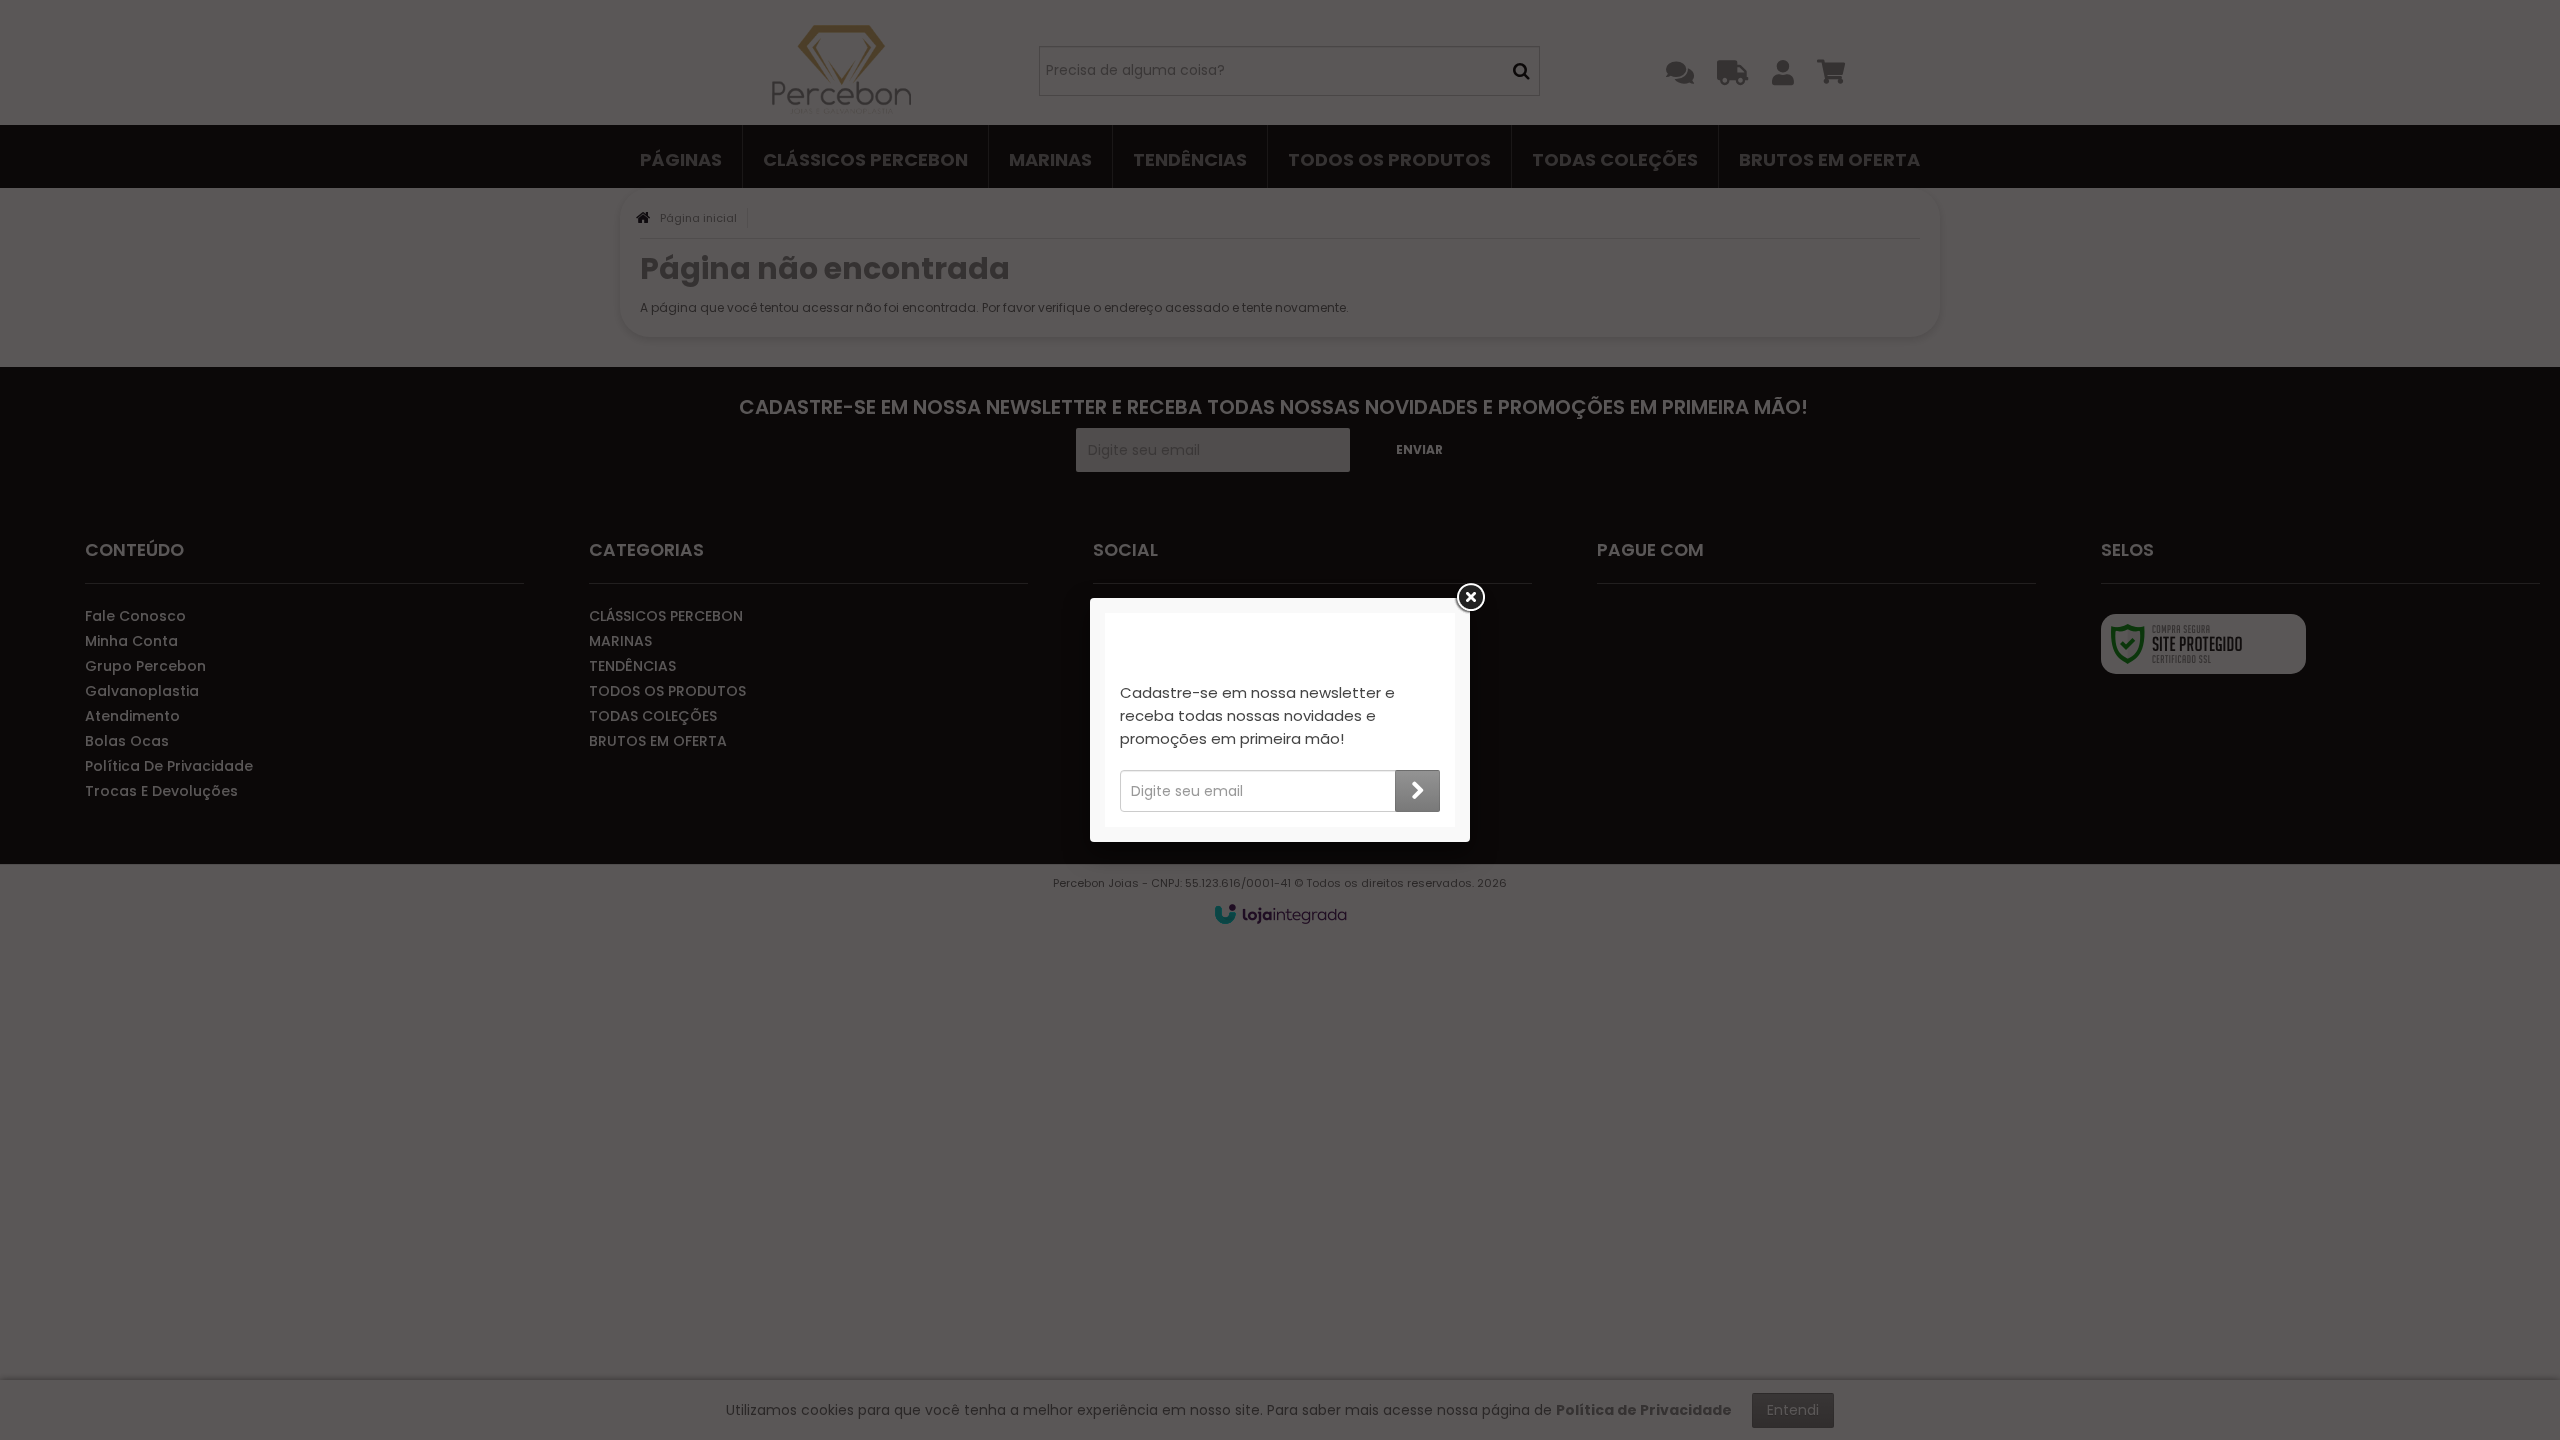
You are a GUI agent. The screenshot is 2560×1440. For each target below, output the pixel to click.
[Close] (1470, 598)
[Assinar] (1417, 791)
